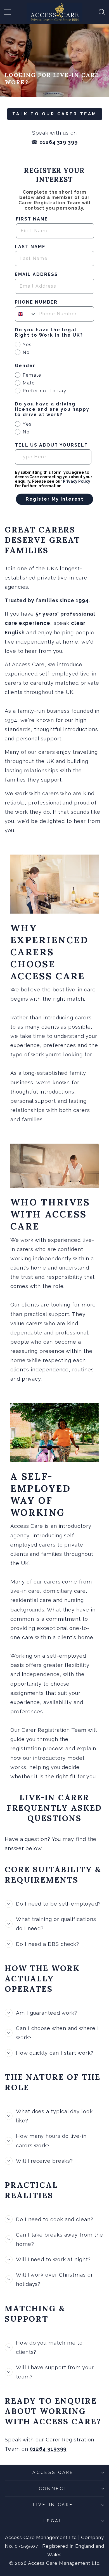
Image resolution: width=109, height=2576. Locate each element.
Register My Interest (55, 499)
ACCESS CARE (53, 2472)
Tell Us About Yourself (51, 445)
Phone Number (36, 302)
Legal (53, 2521)
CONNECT (53, 2489)
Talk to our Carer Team (55, 114)
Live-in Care (53, 2505)
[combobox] (26, 314)
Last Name (30, 247)
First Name (32, 219)
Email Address (36, 274)
